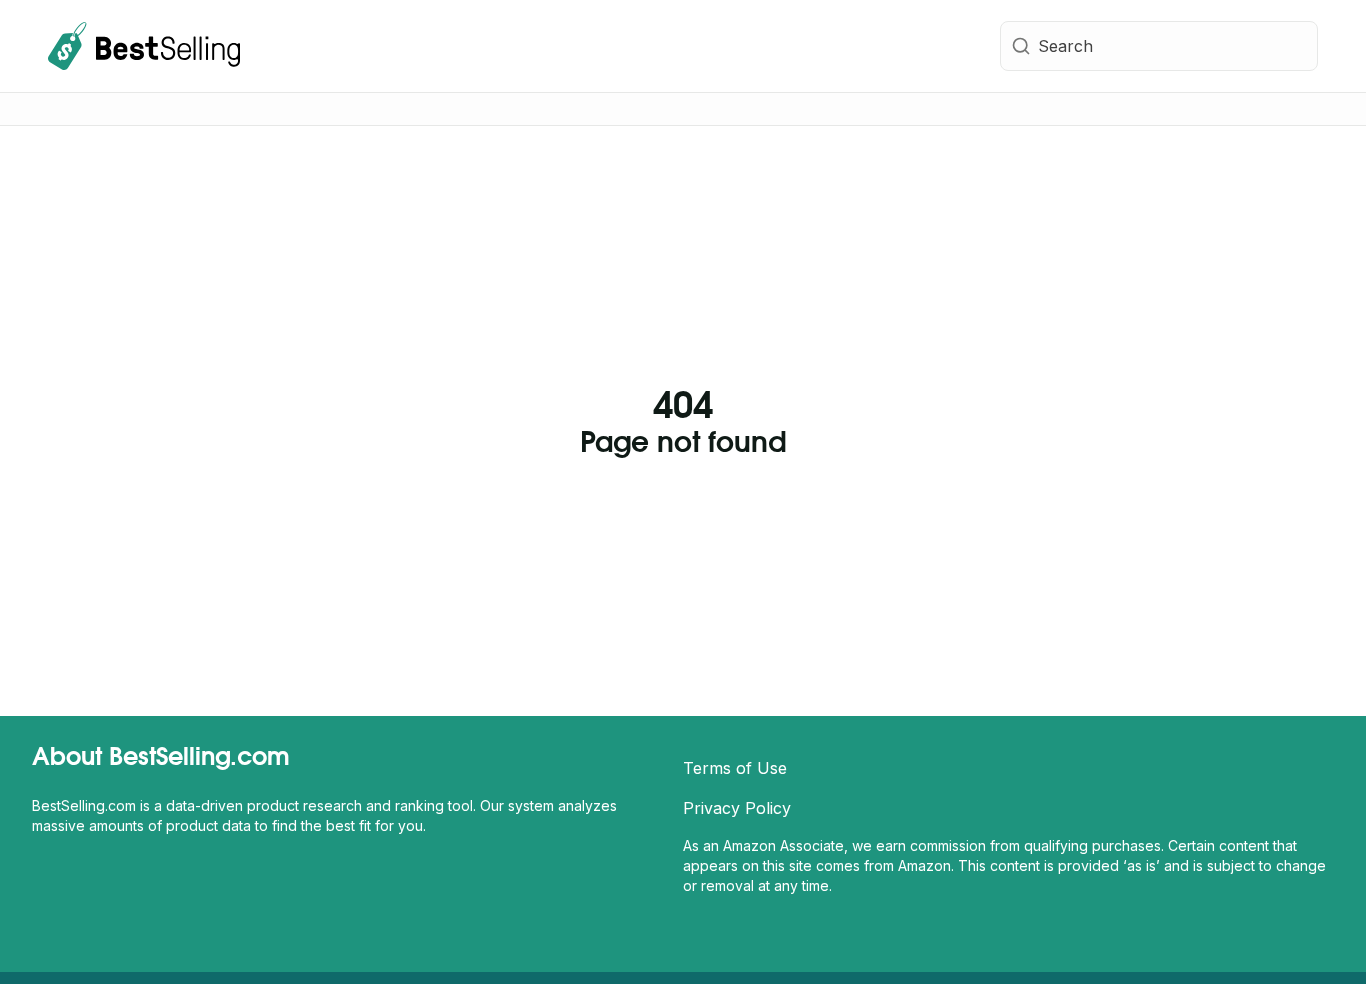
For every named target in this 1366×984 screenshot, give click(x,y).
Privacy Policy (737, 808)
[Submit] (1019, 46)
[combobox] (1159, 46)
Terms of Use (735, 768)
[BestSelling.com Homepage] (144, 46)
